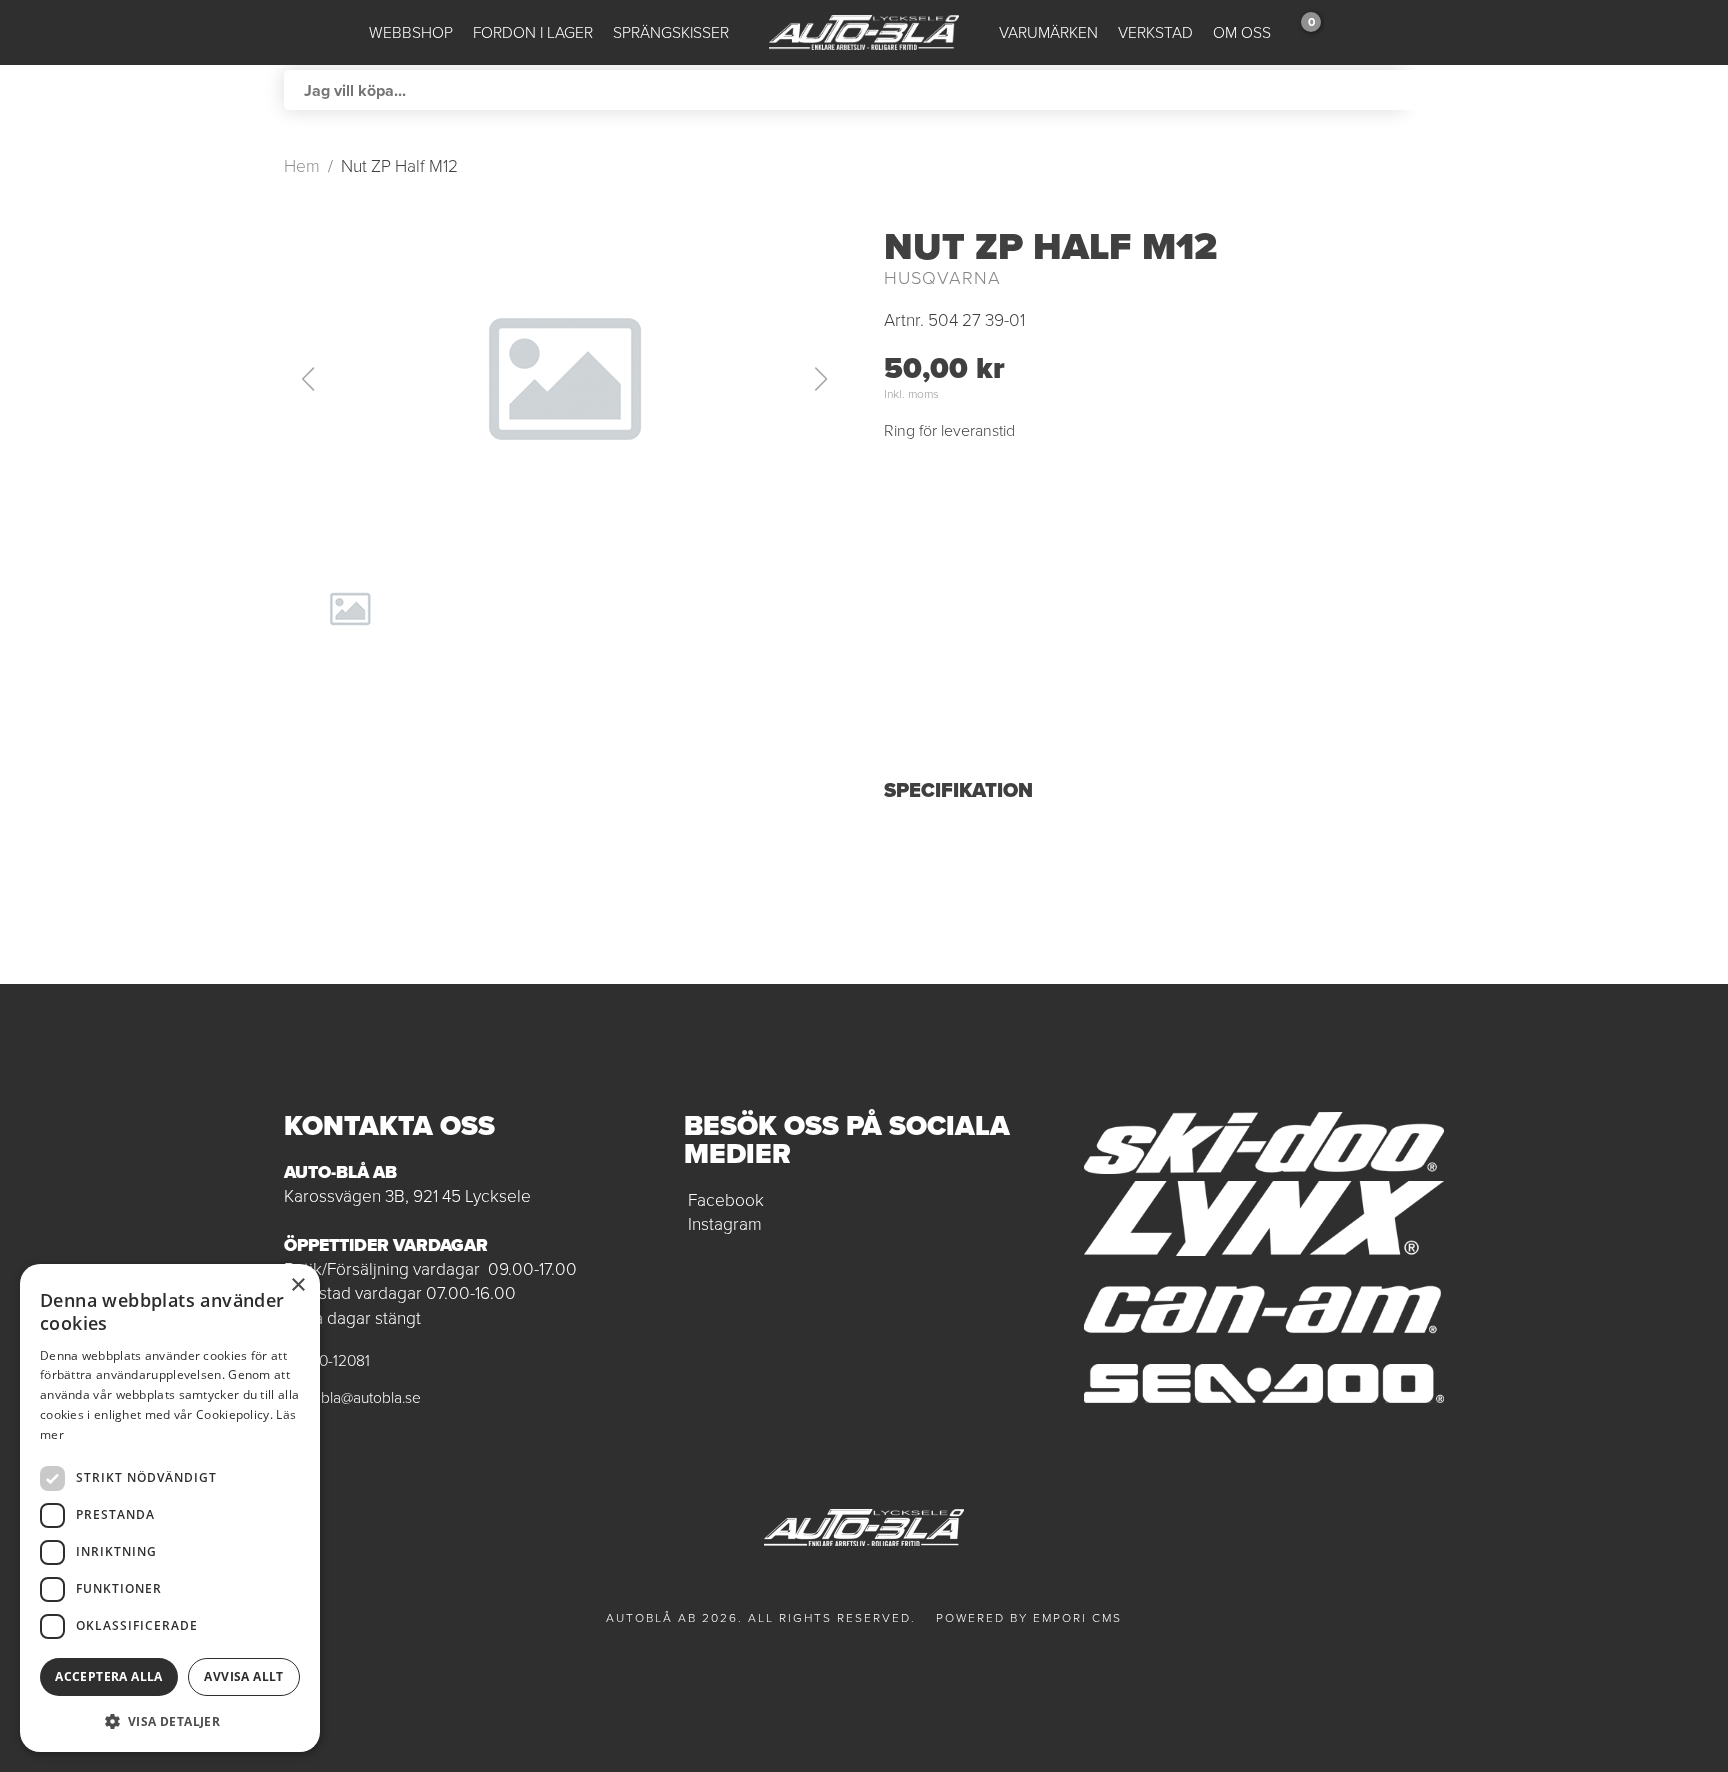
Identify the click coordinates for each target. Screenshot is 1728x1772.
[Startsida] (864, 32)
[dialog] (170, 1508)
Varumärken (1048, 32)
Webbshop (411, 32)
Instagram (725, 1224)
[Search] (1424, 90)
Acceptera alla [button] (109, 1676)
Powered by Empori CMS (1029, 1618)
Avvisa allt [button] (243, 1676)
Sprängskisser (671, 32)
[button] (564, 379)
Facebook (726, 1200)
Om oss (1242, 32)
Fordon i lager (533, 32)
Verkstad (1155, 32)
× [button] (297, 1285)
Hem (302, 166)
